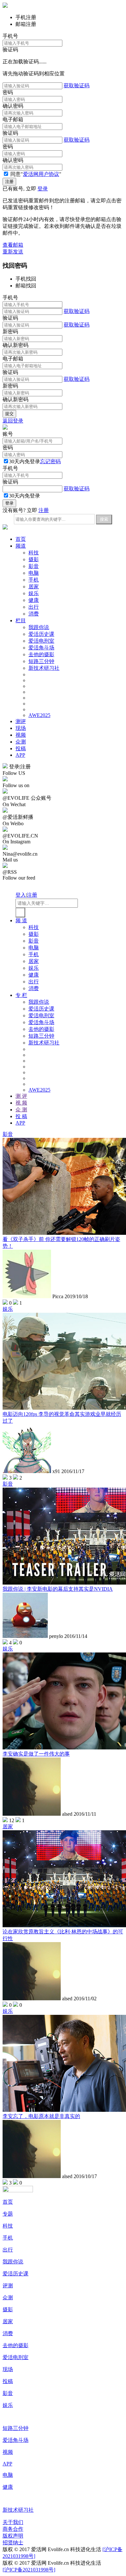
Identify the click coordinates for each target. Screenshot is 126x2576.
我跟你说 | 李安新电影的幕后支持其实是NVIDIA (58, 1589)
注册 (44, 510)
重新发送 (13, 252)
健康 (34, 600)
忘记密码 (50, 461)
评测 (8, 2286)
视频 (21, 735)
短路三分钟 (41, 661)
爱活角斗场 (41, 648)
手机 (34, 580)
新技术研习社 (44, 668)
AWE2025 (39, 715)
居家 (34, 587)
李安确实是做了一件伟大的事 (36, 1754)
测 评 (21, 1096)
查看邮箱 (13, 245)
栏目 (21, 620)
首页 (21, 539)
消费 (34, 614)
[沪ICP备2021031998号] (29, 2570)
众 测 (21, 1110)
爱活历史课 (41, 634)
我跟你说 (39, 627)
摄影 (34, 559)
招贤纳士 (13, 2543)
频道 (21, 546)
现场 (21, 728)
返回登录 (13, 421)
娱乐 (34, 593)
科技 (34, 553)
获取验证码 (77, 86)
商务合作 (13, 2529)
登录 (43, 189)
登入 (21, 895)
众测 (21, 742)
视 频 (21, 1103)
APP (20, 755)
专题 (8, 2214)
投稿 (21, 748)
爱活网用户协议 (41, 174)
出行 (34, 607)
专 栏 (21, 995)
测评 (21, 721)
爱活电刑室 (41, 641)
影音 (34, 566)
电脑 (34, 573)
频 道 (21, 920)
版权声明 (13, 2536)
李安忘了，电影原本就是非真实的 (41, 2116)
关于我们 (13, 2522)
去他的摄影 (41, 654)
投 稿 (21, 1116)
